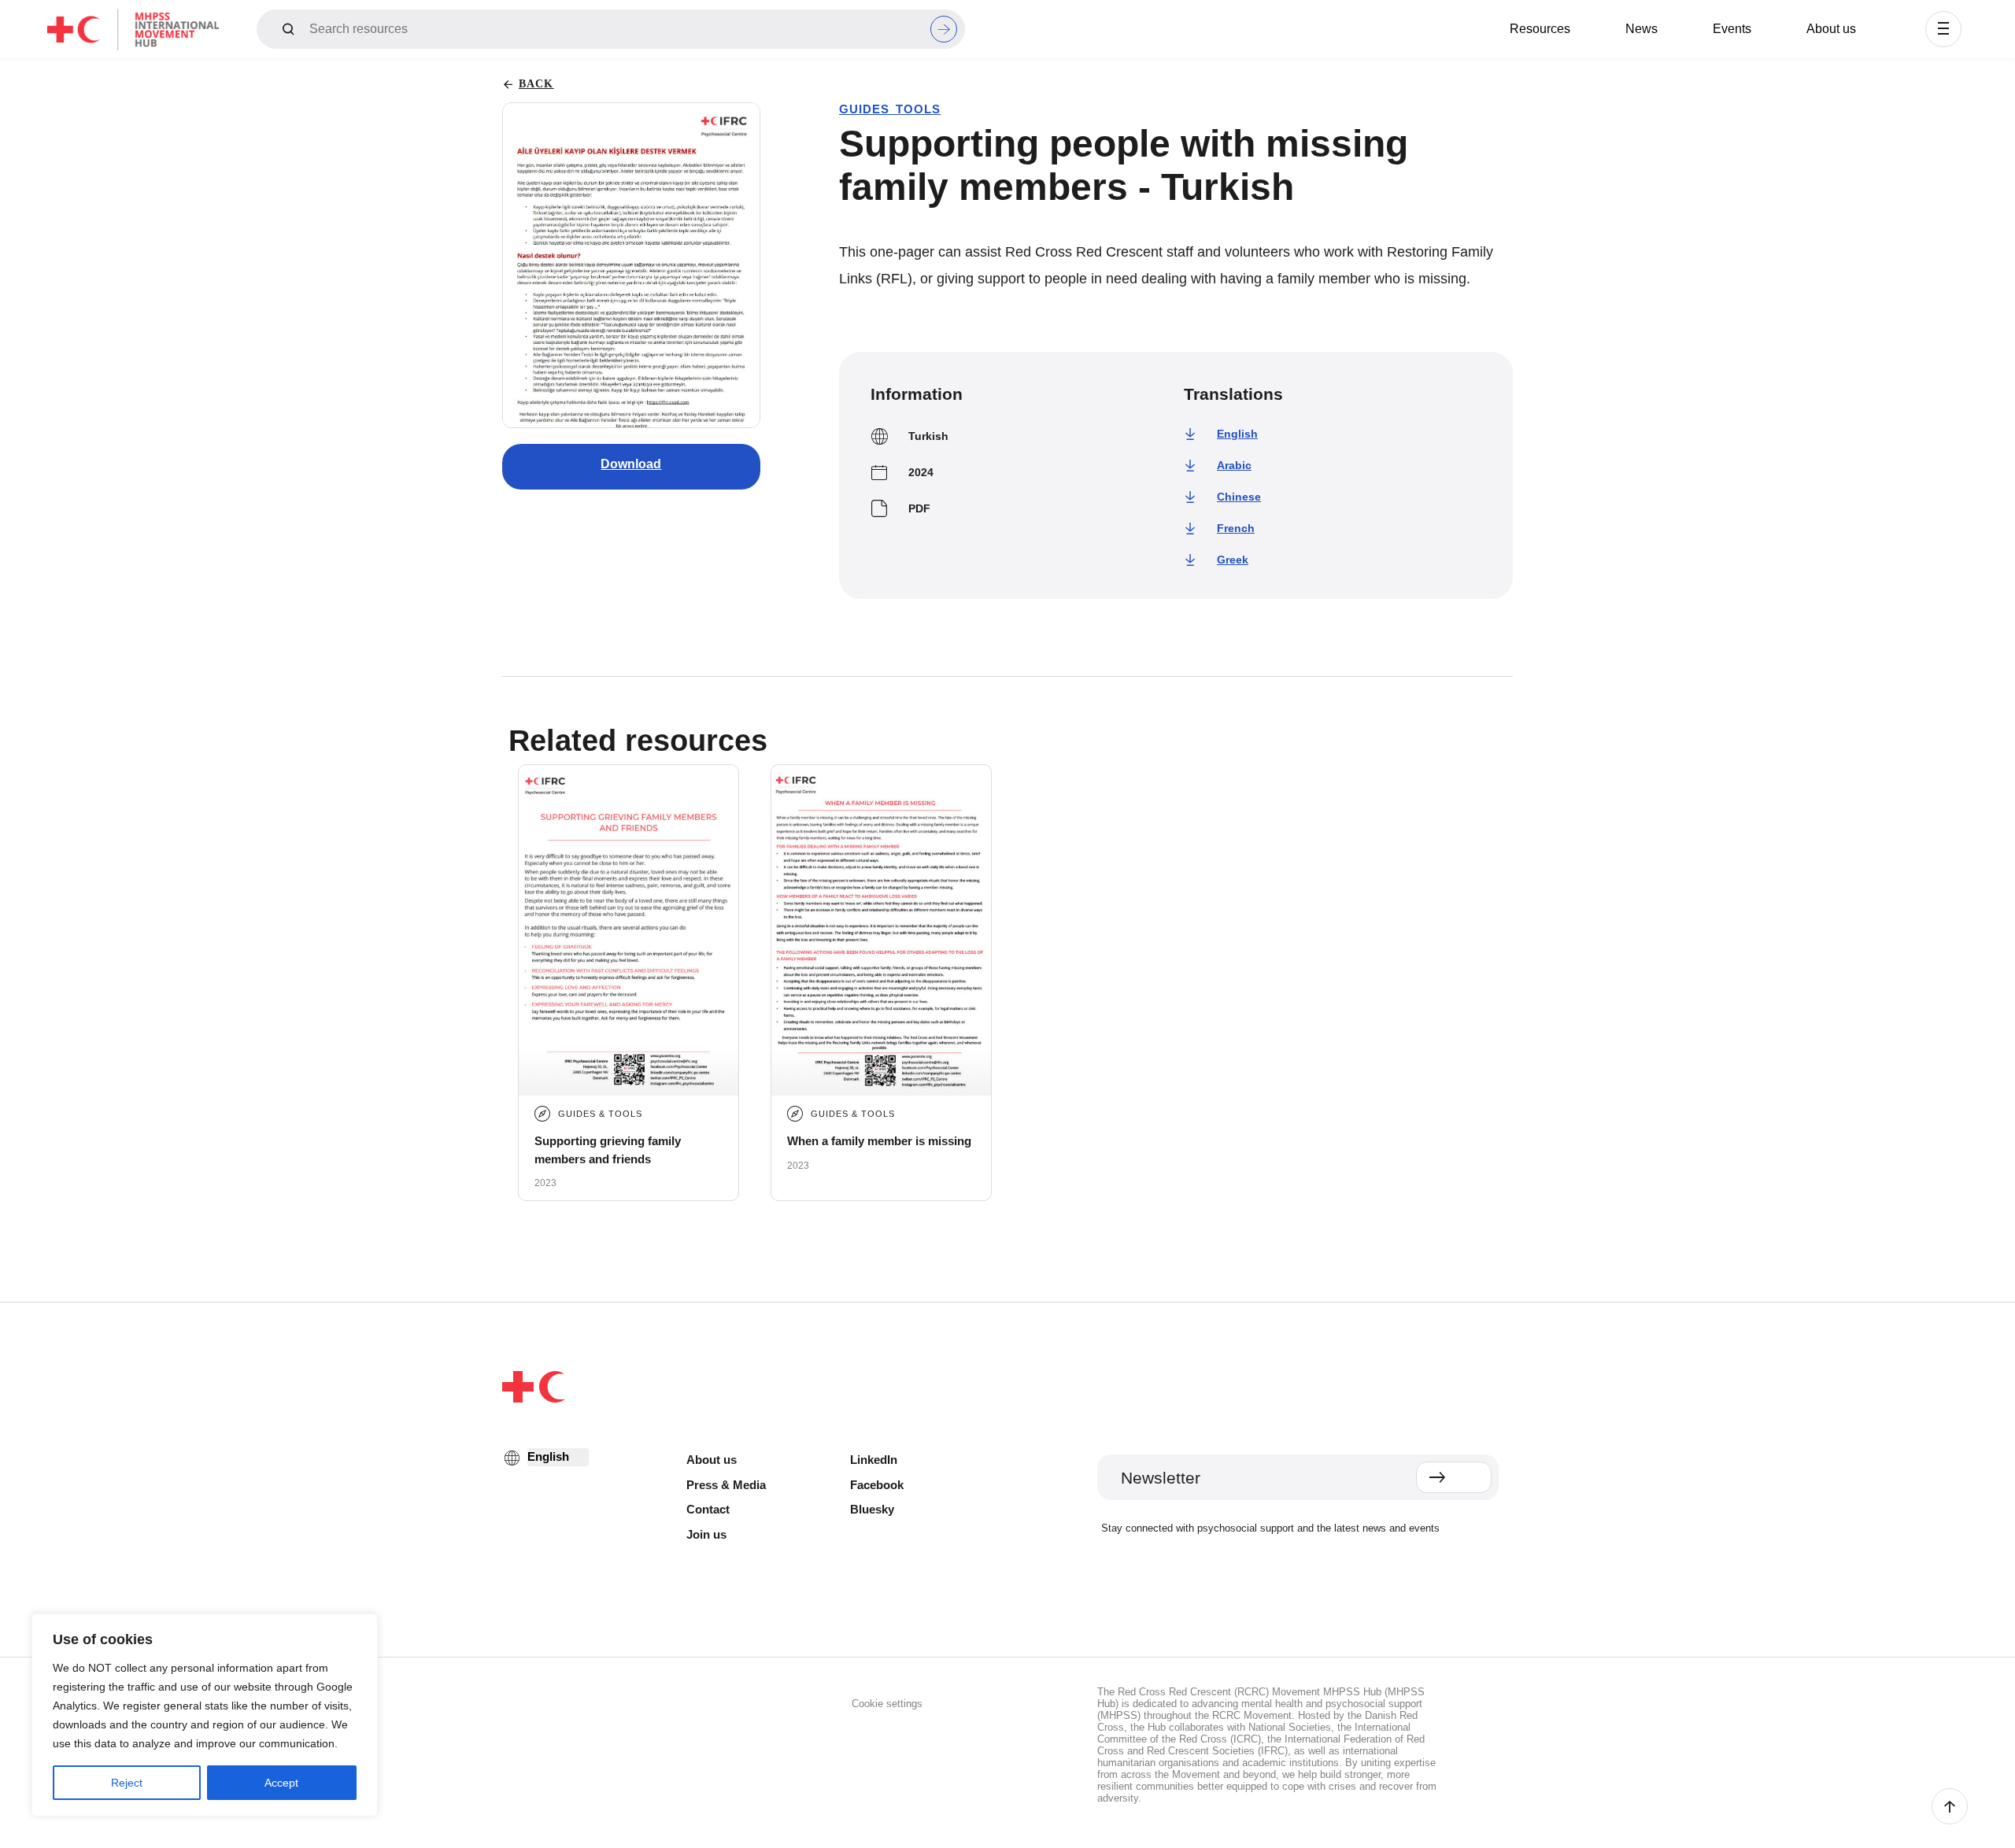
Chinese (1239, 497)
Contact (708, 1509)
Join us (706, 1534)
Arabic (1234, 465)
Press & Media (726, 1485)
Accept (281, 1783)
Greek (1233, 560)
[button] (1943, 29)
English (1237, 434)
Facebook (877, 1485)
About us (1831, 29)
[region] (205, 1715)
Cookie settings (887, 1704)
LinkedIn (874, 1460)
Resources (1540, 29)
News (1642, 29)
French (1236, 528)
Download (631, 464)
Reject (127, 1783)
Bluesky (872, 1509)
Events (1732, 29)
